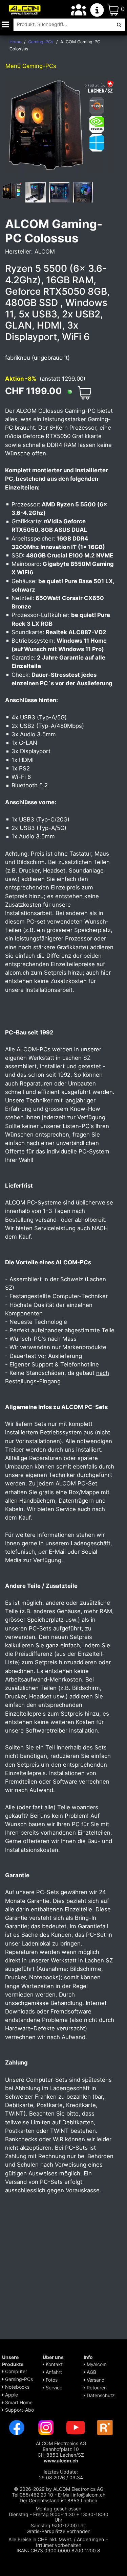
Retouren (96, 2388)
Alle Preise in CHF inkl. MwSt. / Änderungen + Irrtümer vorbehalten (58, 2542)
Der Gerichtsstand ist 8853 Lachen (58, 2500)
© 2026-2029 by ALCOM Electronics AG (59, 2489)
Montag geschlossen (58, 2509)
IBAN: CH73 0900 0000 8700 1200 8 (58, 2550)
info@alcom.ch (89, 2495)
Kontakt (54, 2364)
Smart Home (18, 2402)
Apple (11, 2395)
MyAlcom (96, 2364)
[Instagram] (46, 2427)
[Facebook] (17, 2427)
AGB (91, 2372)
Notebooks (17, 2387)
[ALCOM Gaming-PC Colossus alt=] (12, 191)
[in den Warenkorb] (84, 393)
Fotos (51, 2380)
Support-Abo (19, 2410)
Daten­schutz (100, 2395)
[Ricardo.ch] (105, 2427)
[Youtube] (76, 2427)
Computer (15, 2371)
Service (53, 2388)
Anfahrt (53, 2372)
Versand (95, 2380)
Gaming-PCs (18, 2379)
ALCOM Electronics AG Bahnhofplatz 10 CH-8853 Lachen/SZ (61, 2452)
